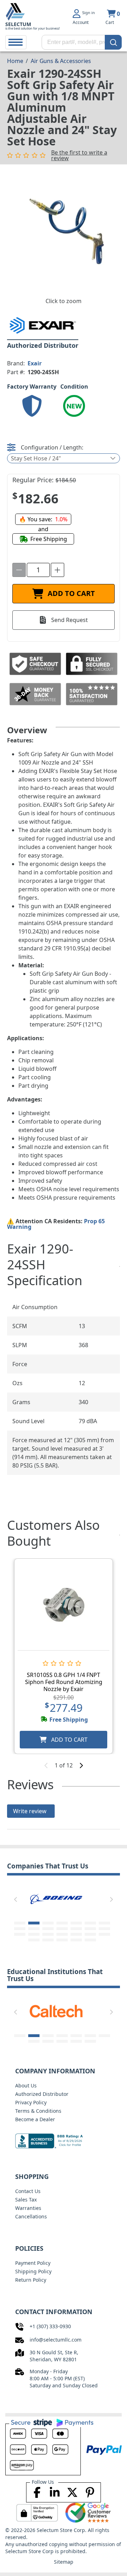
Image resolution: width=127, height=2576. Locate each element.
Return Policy (31, 2280)
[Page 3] (48, 1923)
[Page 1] (20, 1923)
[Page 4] (62, 1923)
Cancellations (31, 2216)
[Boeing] (56, 1898)
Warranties (28, 2208)
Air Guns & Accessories (61, 61)
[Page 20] (90, 1934)
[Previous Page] (16, 1899)
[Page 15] (20, 1934)
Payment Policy (33, 2263)
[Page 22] (34, 1940)
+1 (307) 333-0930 (50, 2326)
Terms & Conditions (38, 2111)
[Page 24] (62, 1940)
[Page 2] (34, 1923)
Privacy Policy (31, 2102)
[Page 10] (48, 1929)
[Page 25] (76, 1940)
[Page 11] (62, 1929)
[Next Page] (111, 1899)
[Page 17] (48, 1934)
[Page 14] (104, 1929)
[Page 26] (90, 1940)
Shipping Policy (33, 2271)
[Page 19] (76, 1934)
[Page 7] (104, 1923)
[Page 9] (34, 1929)
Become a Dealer (35, 2119)
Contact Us (28, 2191)
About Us (26, 2085)
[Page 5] (76, 1923)
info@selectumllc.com (56, 2340)
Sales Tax (26, 2200)
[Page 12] (76, 1929)
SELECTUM (18, 24)
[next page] (81, 1765)
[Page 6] (90, 1923)
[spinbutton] (38, 570)
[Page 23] (48, 1940)
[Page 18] (62, 1934)
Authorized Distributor (42, 2094)
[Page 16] (34, 1934)
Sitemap (64, 2562)
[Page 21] (104, 1934)
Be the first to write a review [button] (79, 155)
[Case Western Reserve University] (64, 2011)
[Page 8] (20, 1929)
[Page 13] (90, 1929)
